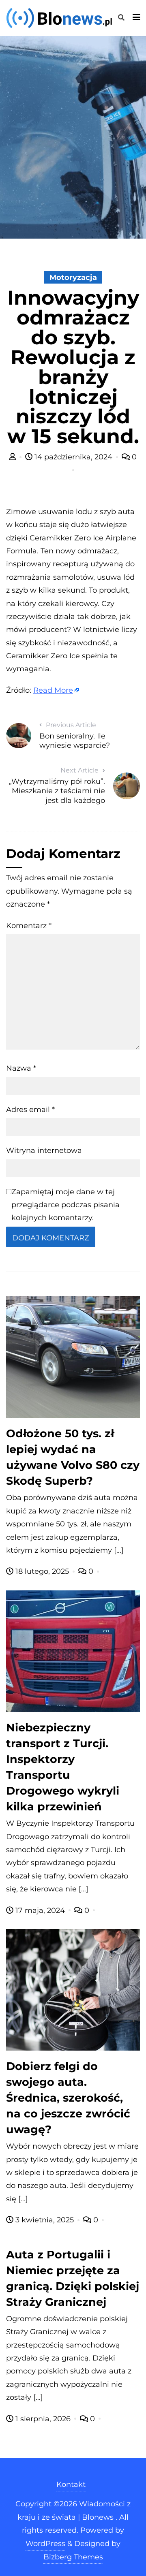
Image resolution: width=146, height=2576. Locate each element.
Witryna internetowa (44, 1150)
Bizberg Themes (73, 2557)
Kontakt (71, 2484)
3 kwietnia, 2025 (45, 2220)
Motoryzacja (73, 277)
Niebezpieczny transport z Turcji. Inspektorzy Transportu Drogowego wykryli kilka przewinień (63, 1767)
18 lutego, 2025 (42, 1571)
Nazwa (21, 1068)
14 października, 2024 (73, 457)
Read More (53, 690)
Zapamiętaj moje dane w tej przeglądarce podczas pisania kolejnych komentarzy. (65, 1205)
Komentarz (29, 926)
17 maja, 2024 (40, 1910)
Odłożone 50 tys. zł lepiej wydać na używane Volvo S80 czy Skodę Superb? (73, 1457)
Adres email (30, 1110)
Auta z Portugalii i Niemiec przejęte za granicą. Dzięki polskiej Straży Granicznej (73, 2278)
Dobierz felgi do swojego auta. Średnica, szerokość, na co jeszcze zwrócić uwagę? (68, 2098)
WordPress (45, 2544)
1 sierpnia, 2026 (43, 2419)
